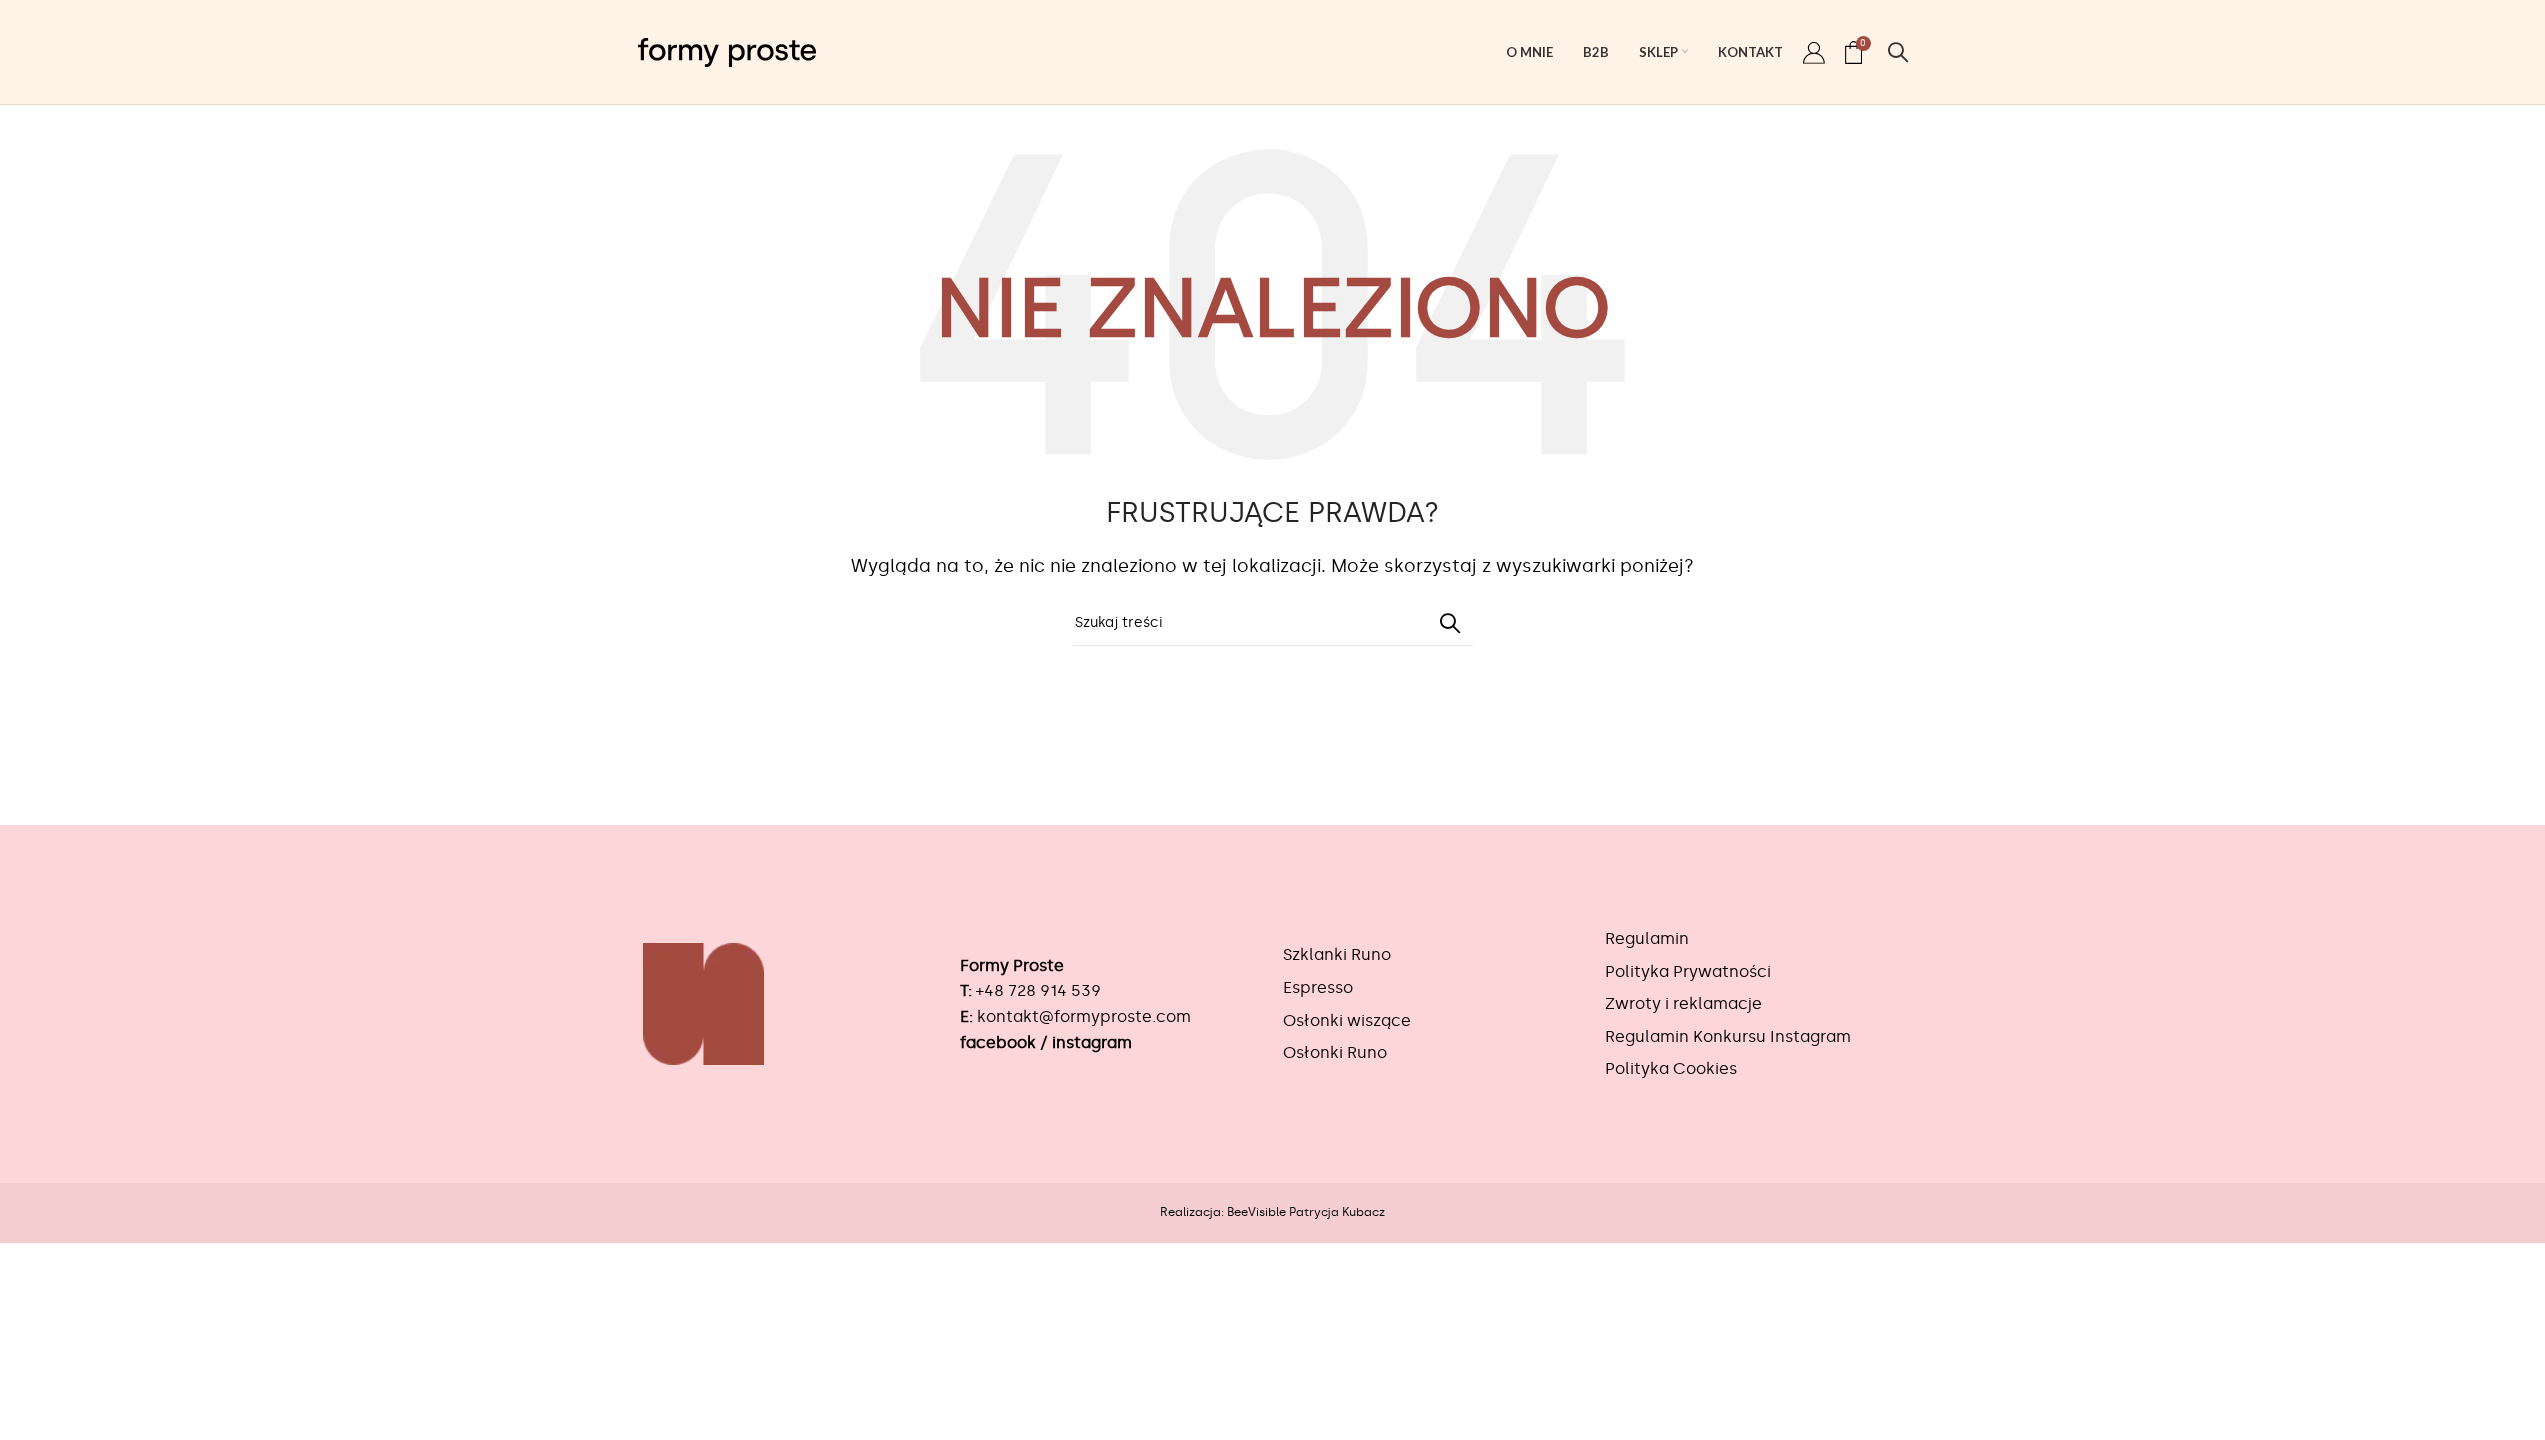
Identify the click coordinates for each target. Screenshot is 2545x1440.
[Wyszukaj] (1898, 52)
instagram (1092, 1042)
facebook (998, 1042)
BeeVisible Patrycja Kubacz (1306, 1212)
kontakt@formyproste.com (1084, 1016)
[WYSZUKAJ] (1450, 623)
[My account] (1814, 52)
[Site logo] (727, 48)
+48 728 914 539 (1038, 990)
